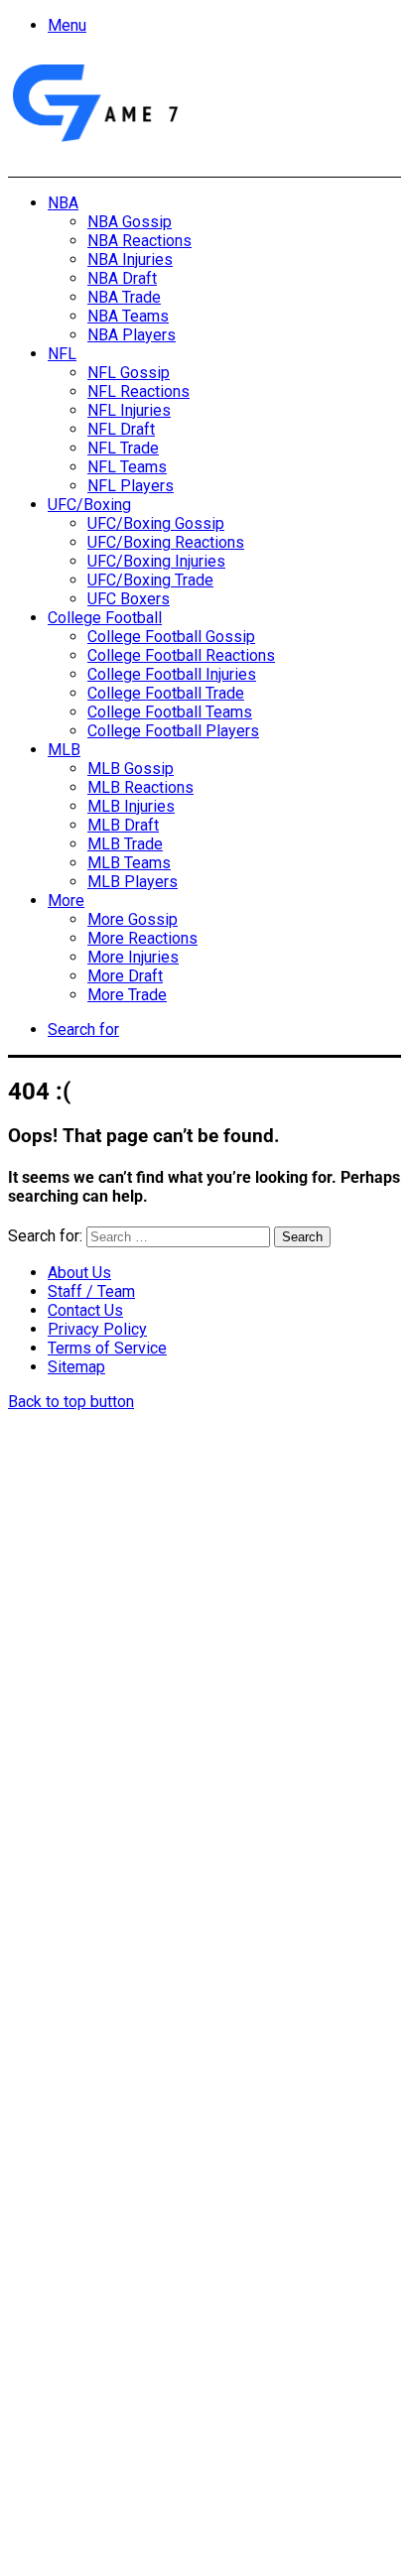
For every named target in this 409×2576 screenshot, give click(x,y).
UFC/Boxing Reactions (166, 542)
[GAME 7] (94, 142)
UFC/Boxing (89, 505)
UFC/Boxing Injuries (156, 561)
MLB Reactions (140, 787)
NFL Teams (127, 467)
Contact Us (85, 1310)
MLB (64, 750)
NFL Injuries (129, 410)
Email (71, 2316)
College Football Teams (170, 712)
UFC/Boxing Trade (150, 580)
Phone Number (104, 2386)
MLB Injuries (131, 806)
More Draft (125, 976)
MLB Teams (129, 863)
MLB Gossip (131, 769)
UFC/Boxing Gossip (156, 523)
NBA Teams (128, 316)
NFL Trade (123, 448)
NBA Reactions (139, 241)
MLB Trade (125, 844)
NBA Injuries (130, 259)
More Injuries (133, 957)
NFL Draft (121, 429)
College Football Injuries (172, 674)
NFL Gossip (129, 373)
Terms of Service (107, 1348)
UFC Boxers (129, 599)
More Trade (127, 995)
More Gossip (133, 919)
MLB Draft (123, 825)
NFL (62, 354)
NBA (63, 203)
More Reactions (142, 938)
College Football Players (173, 731)
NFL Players (131, 486)
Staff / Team (91, 1291)
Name (73, 2245)
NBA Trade (124, 297)
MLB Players (133, 882)
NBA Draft (122, 278)
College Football (105, 618)
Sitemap (76, 1367)
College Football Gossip (171, 637)
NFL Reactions (138, 391)
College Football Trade (166, 693)
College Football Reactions (181, 655)
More (66, 901)
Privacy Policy (97, 1329)
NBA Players (132, 335)
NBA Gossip (130, 222)
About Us (79, 1273)
